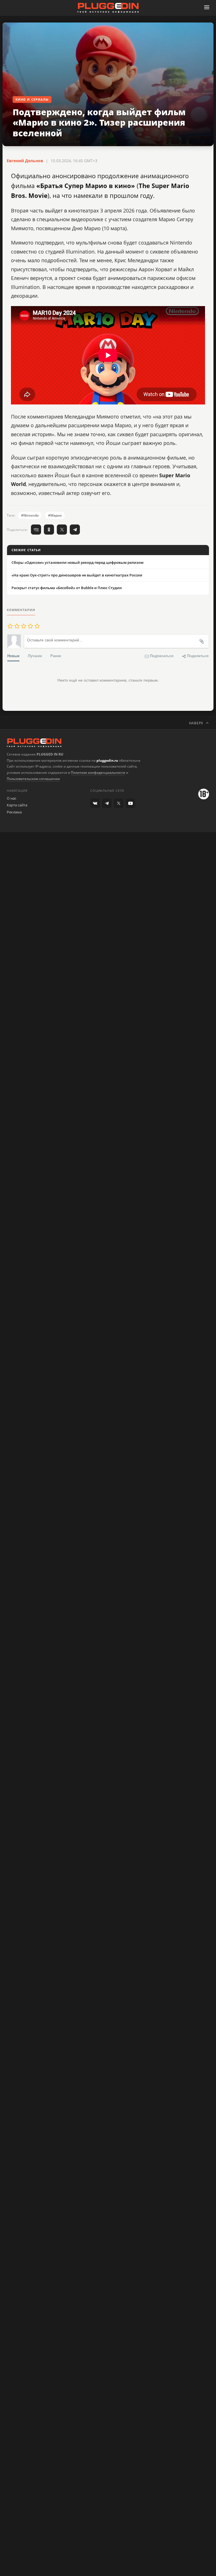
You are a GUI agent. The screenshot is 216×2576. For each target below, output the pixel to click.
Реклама (14, 812)
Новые (13, 656)
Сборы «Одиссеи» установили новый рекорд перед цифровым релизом (77, 562)
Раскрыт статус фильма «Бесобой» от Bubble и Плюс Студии (67, 588)
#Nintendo (30, 515)
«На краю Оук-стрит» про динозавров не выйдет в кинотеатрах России (77, 575)
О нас (12, 798)
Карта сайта (17, 805)
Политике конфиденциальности (98, 773)
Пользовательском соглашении (33, 779)
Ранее (56, 656)
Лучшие (35, 656)
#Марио (55, 515)
